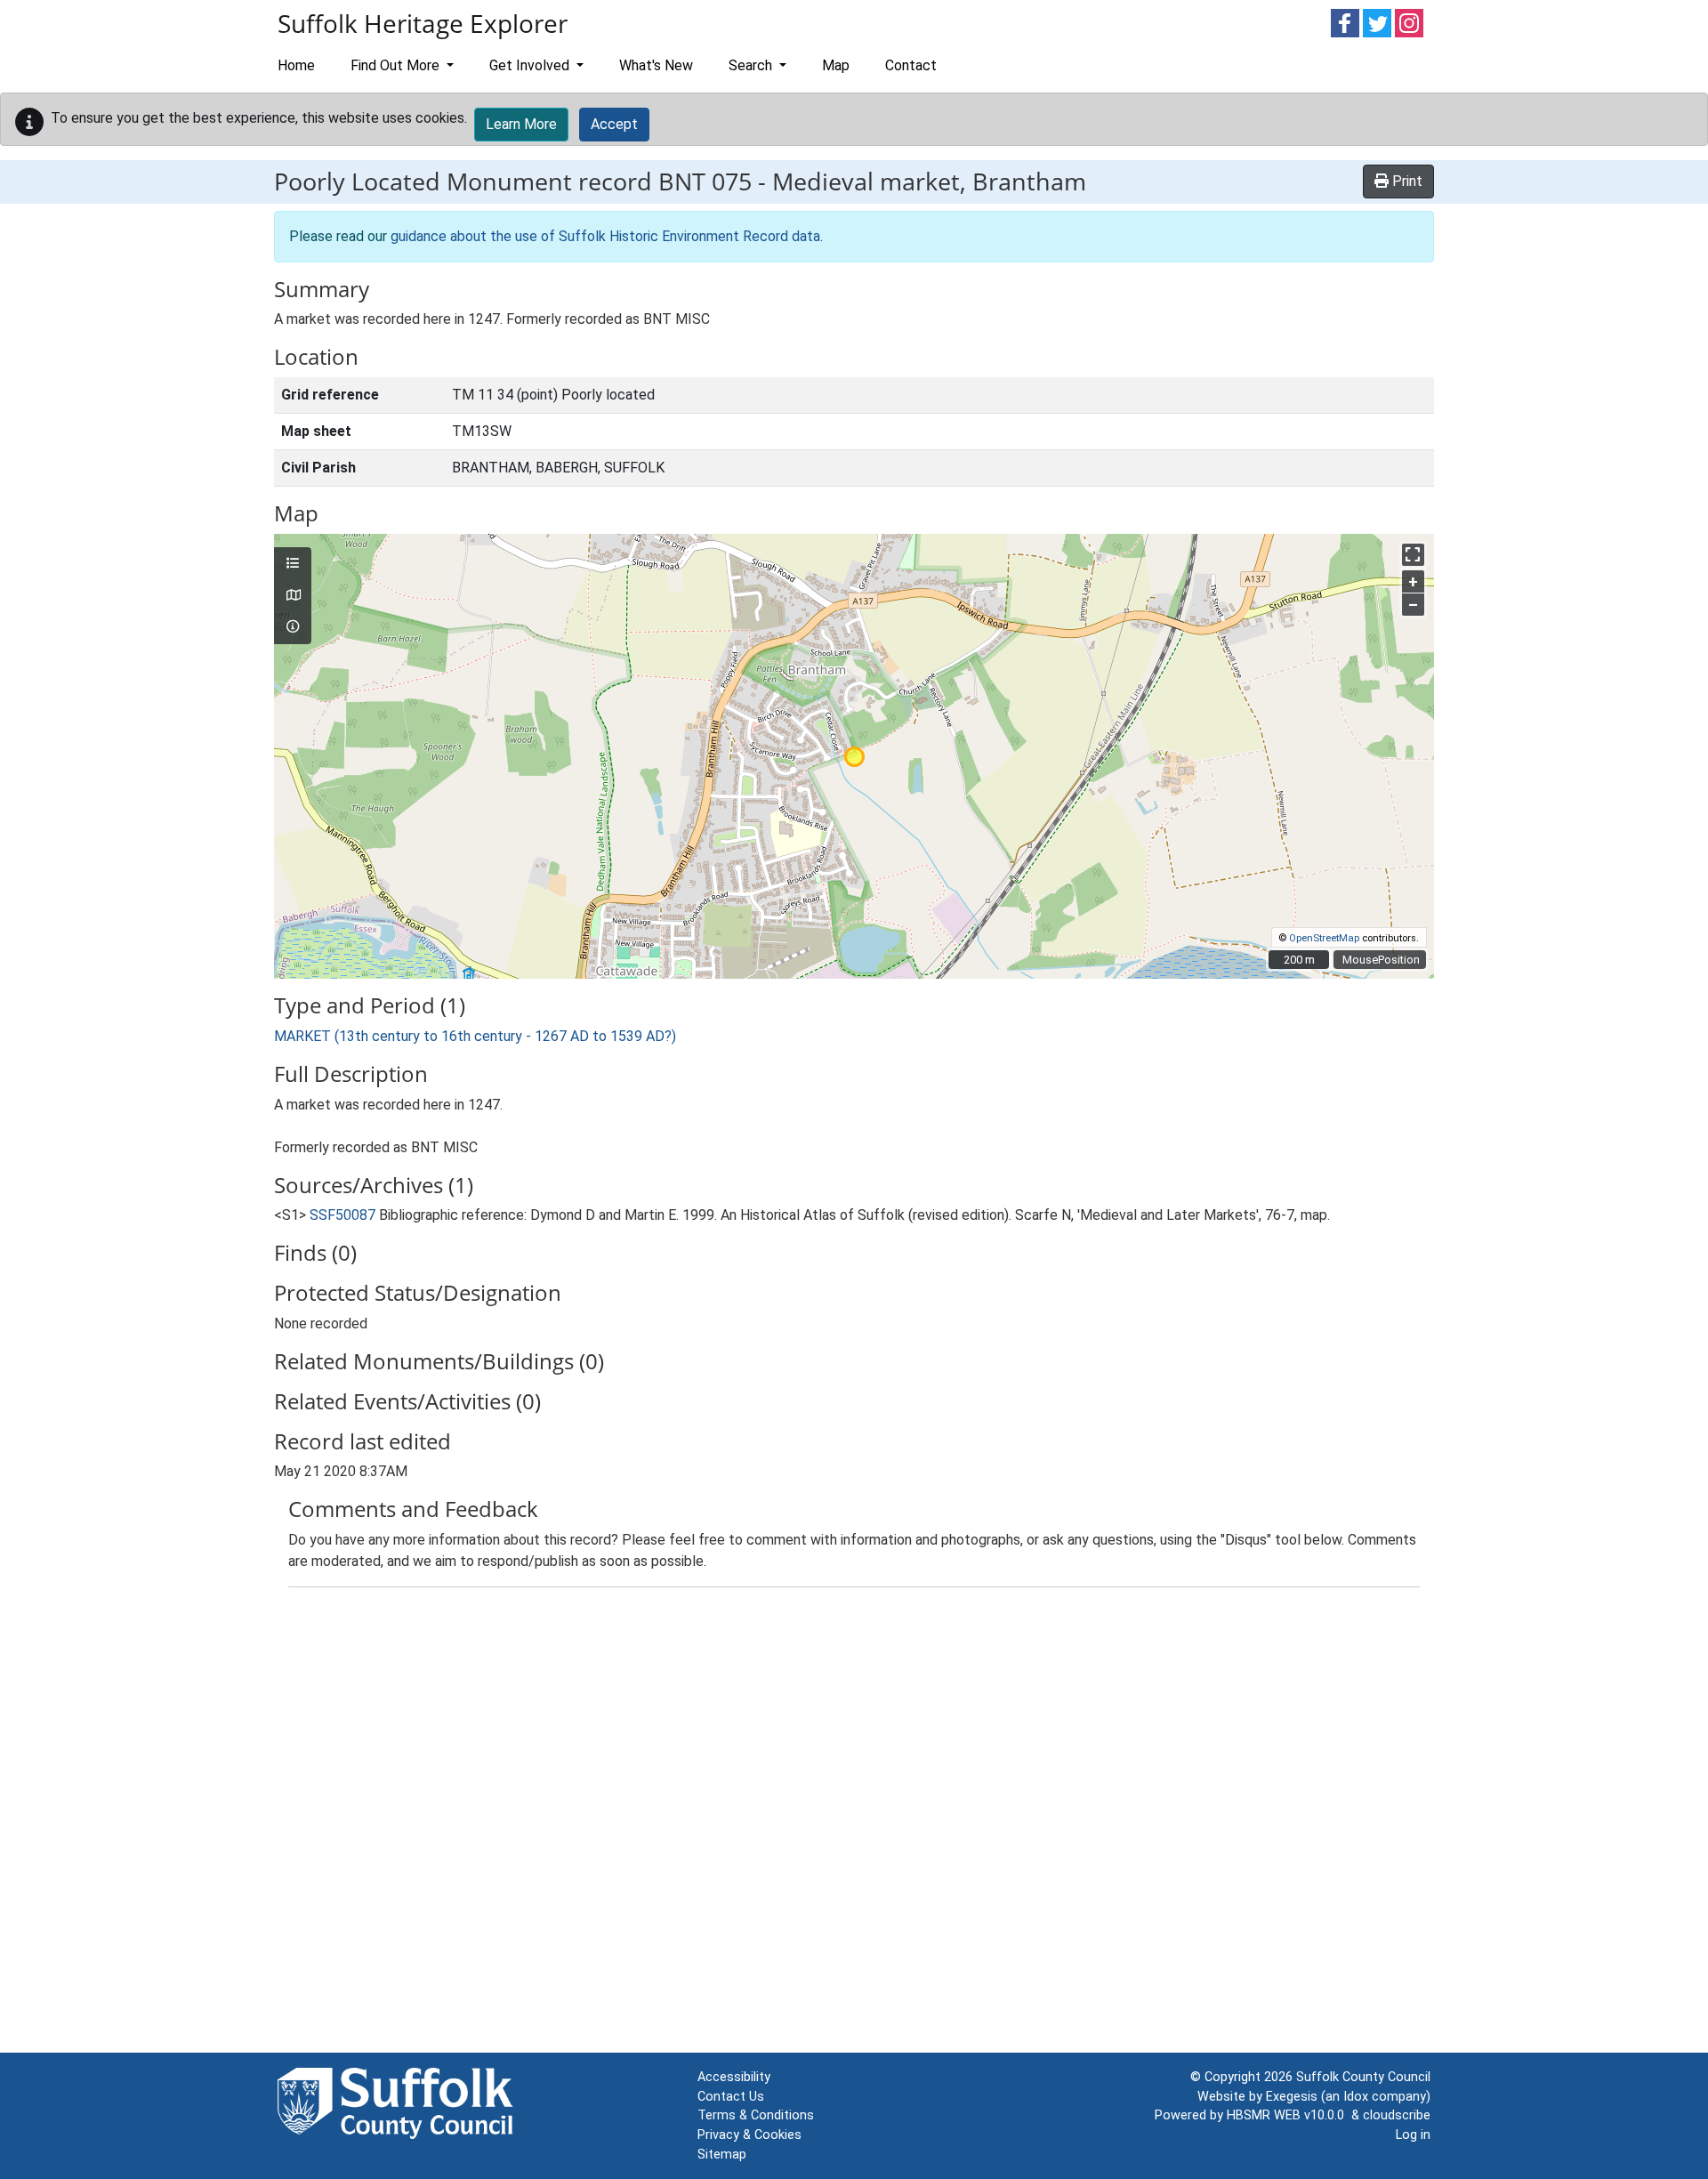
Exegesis (1292, 2097)
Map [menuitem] (836, 65)
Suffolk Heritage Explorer (423, 23)
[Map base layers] (293, 596)
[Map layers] (293, 564)
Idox (1356, 2097)
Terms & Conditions (756, 2115)
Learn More (521, 124)
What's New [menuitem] (656, 65)
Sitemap (722, 2155)
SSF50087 (342, 1215)
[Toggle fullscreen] (1413, 555)
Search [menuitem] (752, 65)
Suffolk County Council (1363, 2077)
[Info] (293, 627)
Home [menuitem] (296, 65)
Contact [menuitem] (911, 65)
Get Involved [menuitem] (531, 65)
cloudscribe (1397, 2115)
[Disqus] (854, 1824)
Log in (1413, 2135)
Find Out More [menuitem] (397, 65)
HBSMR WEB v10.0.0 (1289, 2115)
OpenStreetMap (1324, 938)
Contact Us (731, 2097)
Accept (614, 124)
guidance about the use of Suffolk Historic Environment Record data (605, 236)
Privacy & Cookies (749, 2135)
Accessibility (734, 2077)
